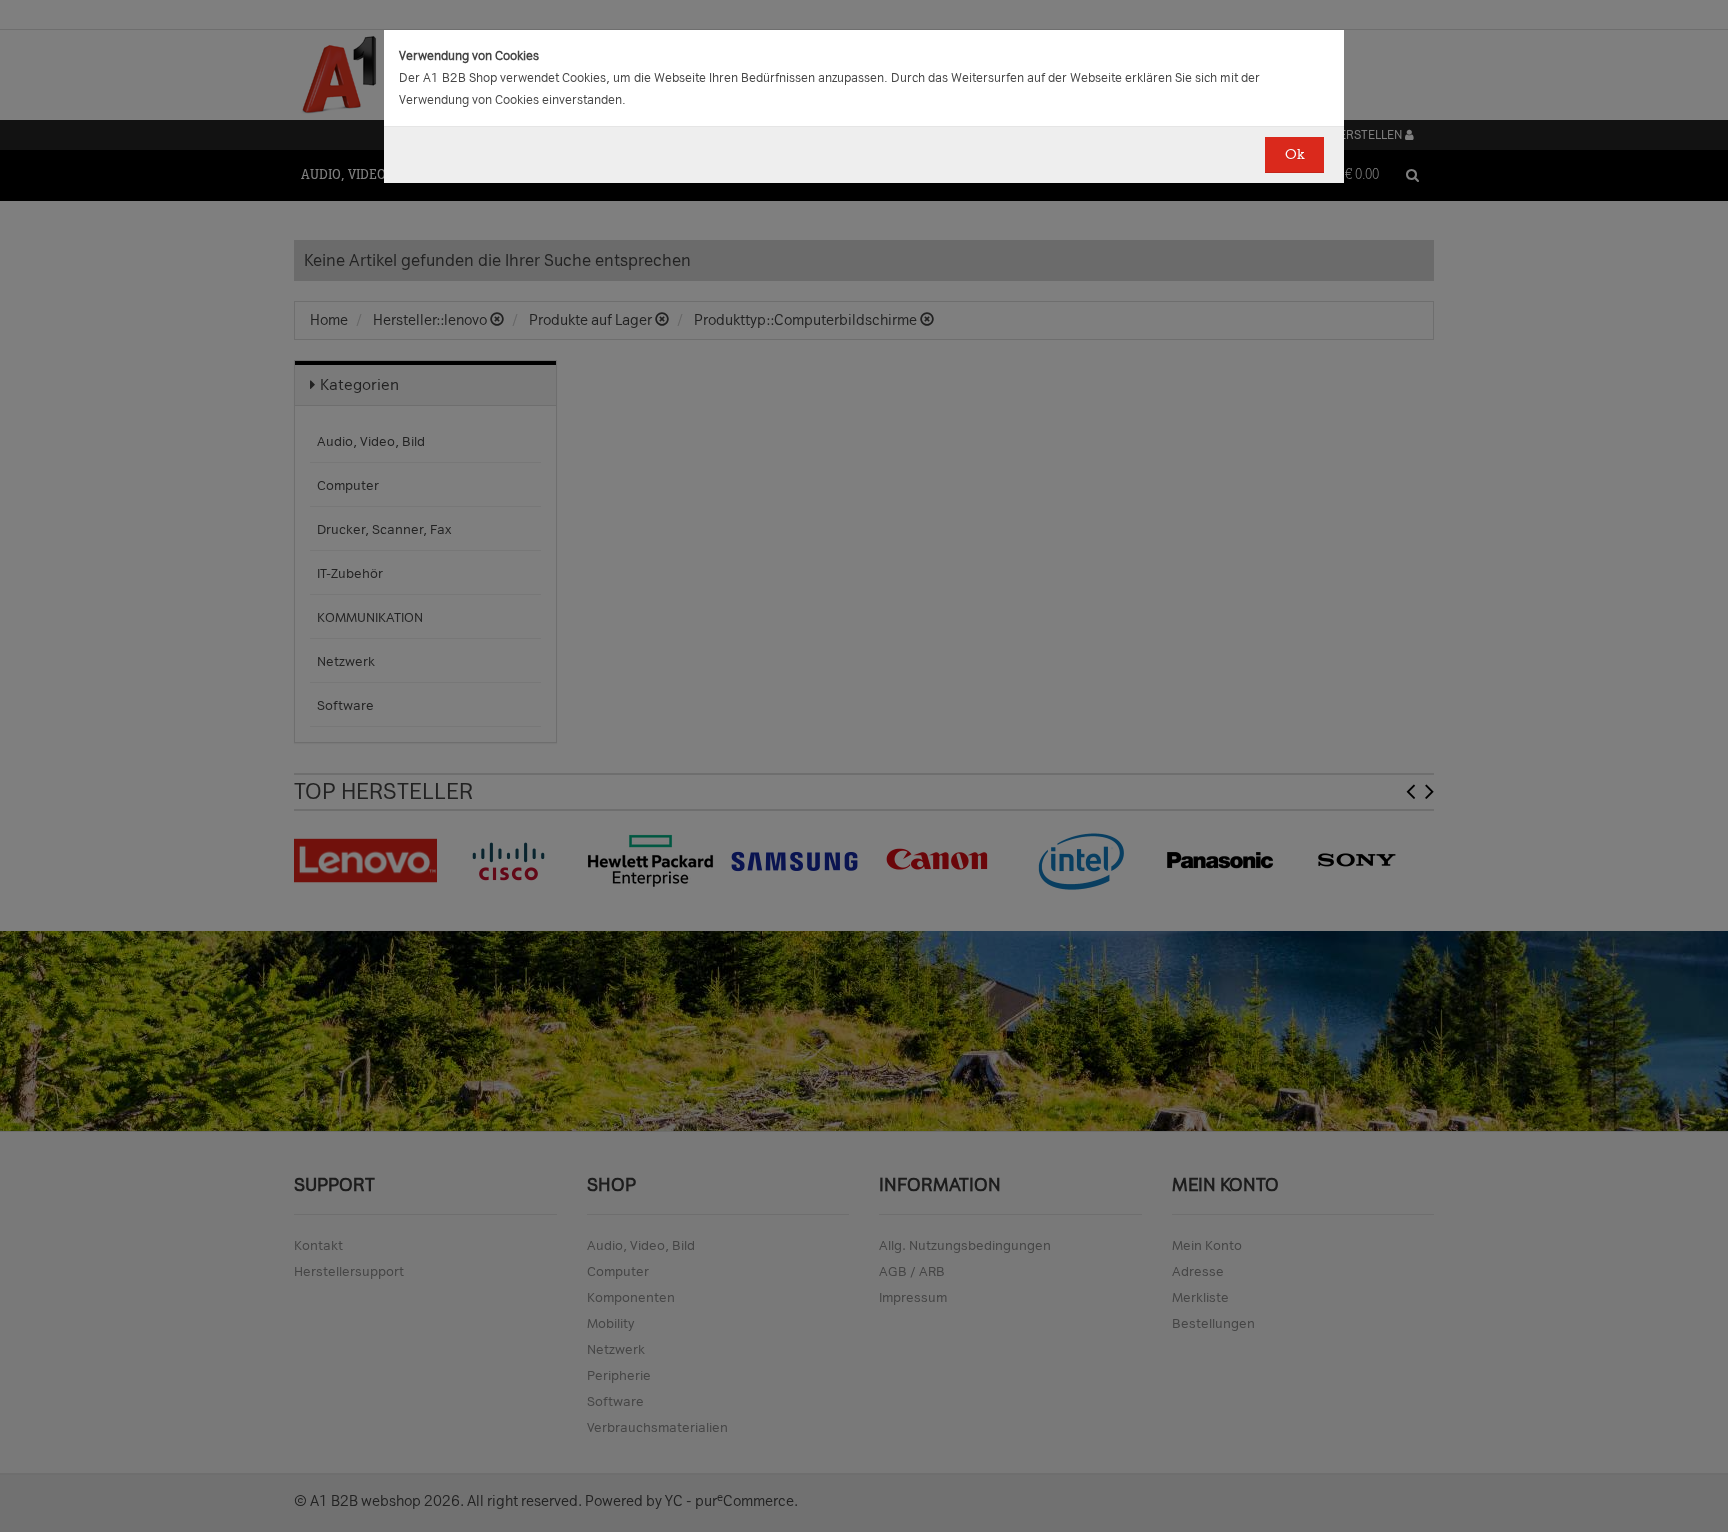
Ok (1294, 154)
